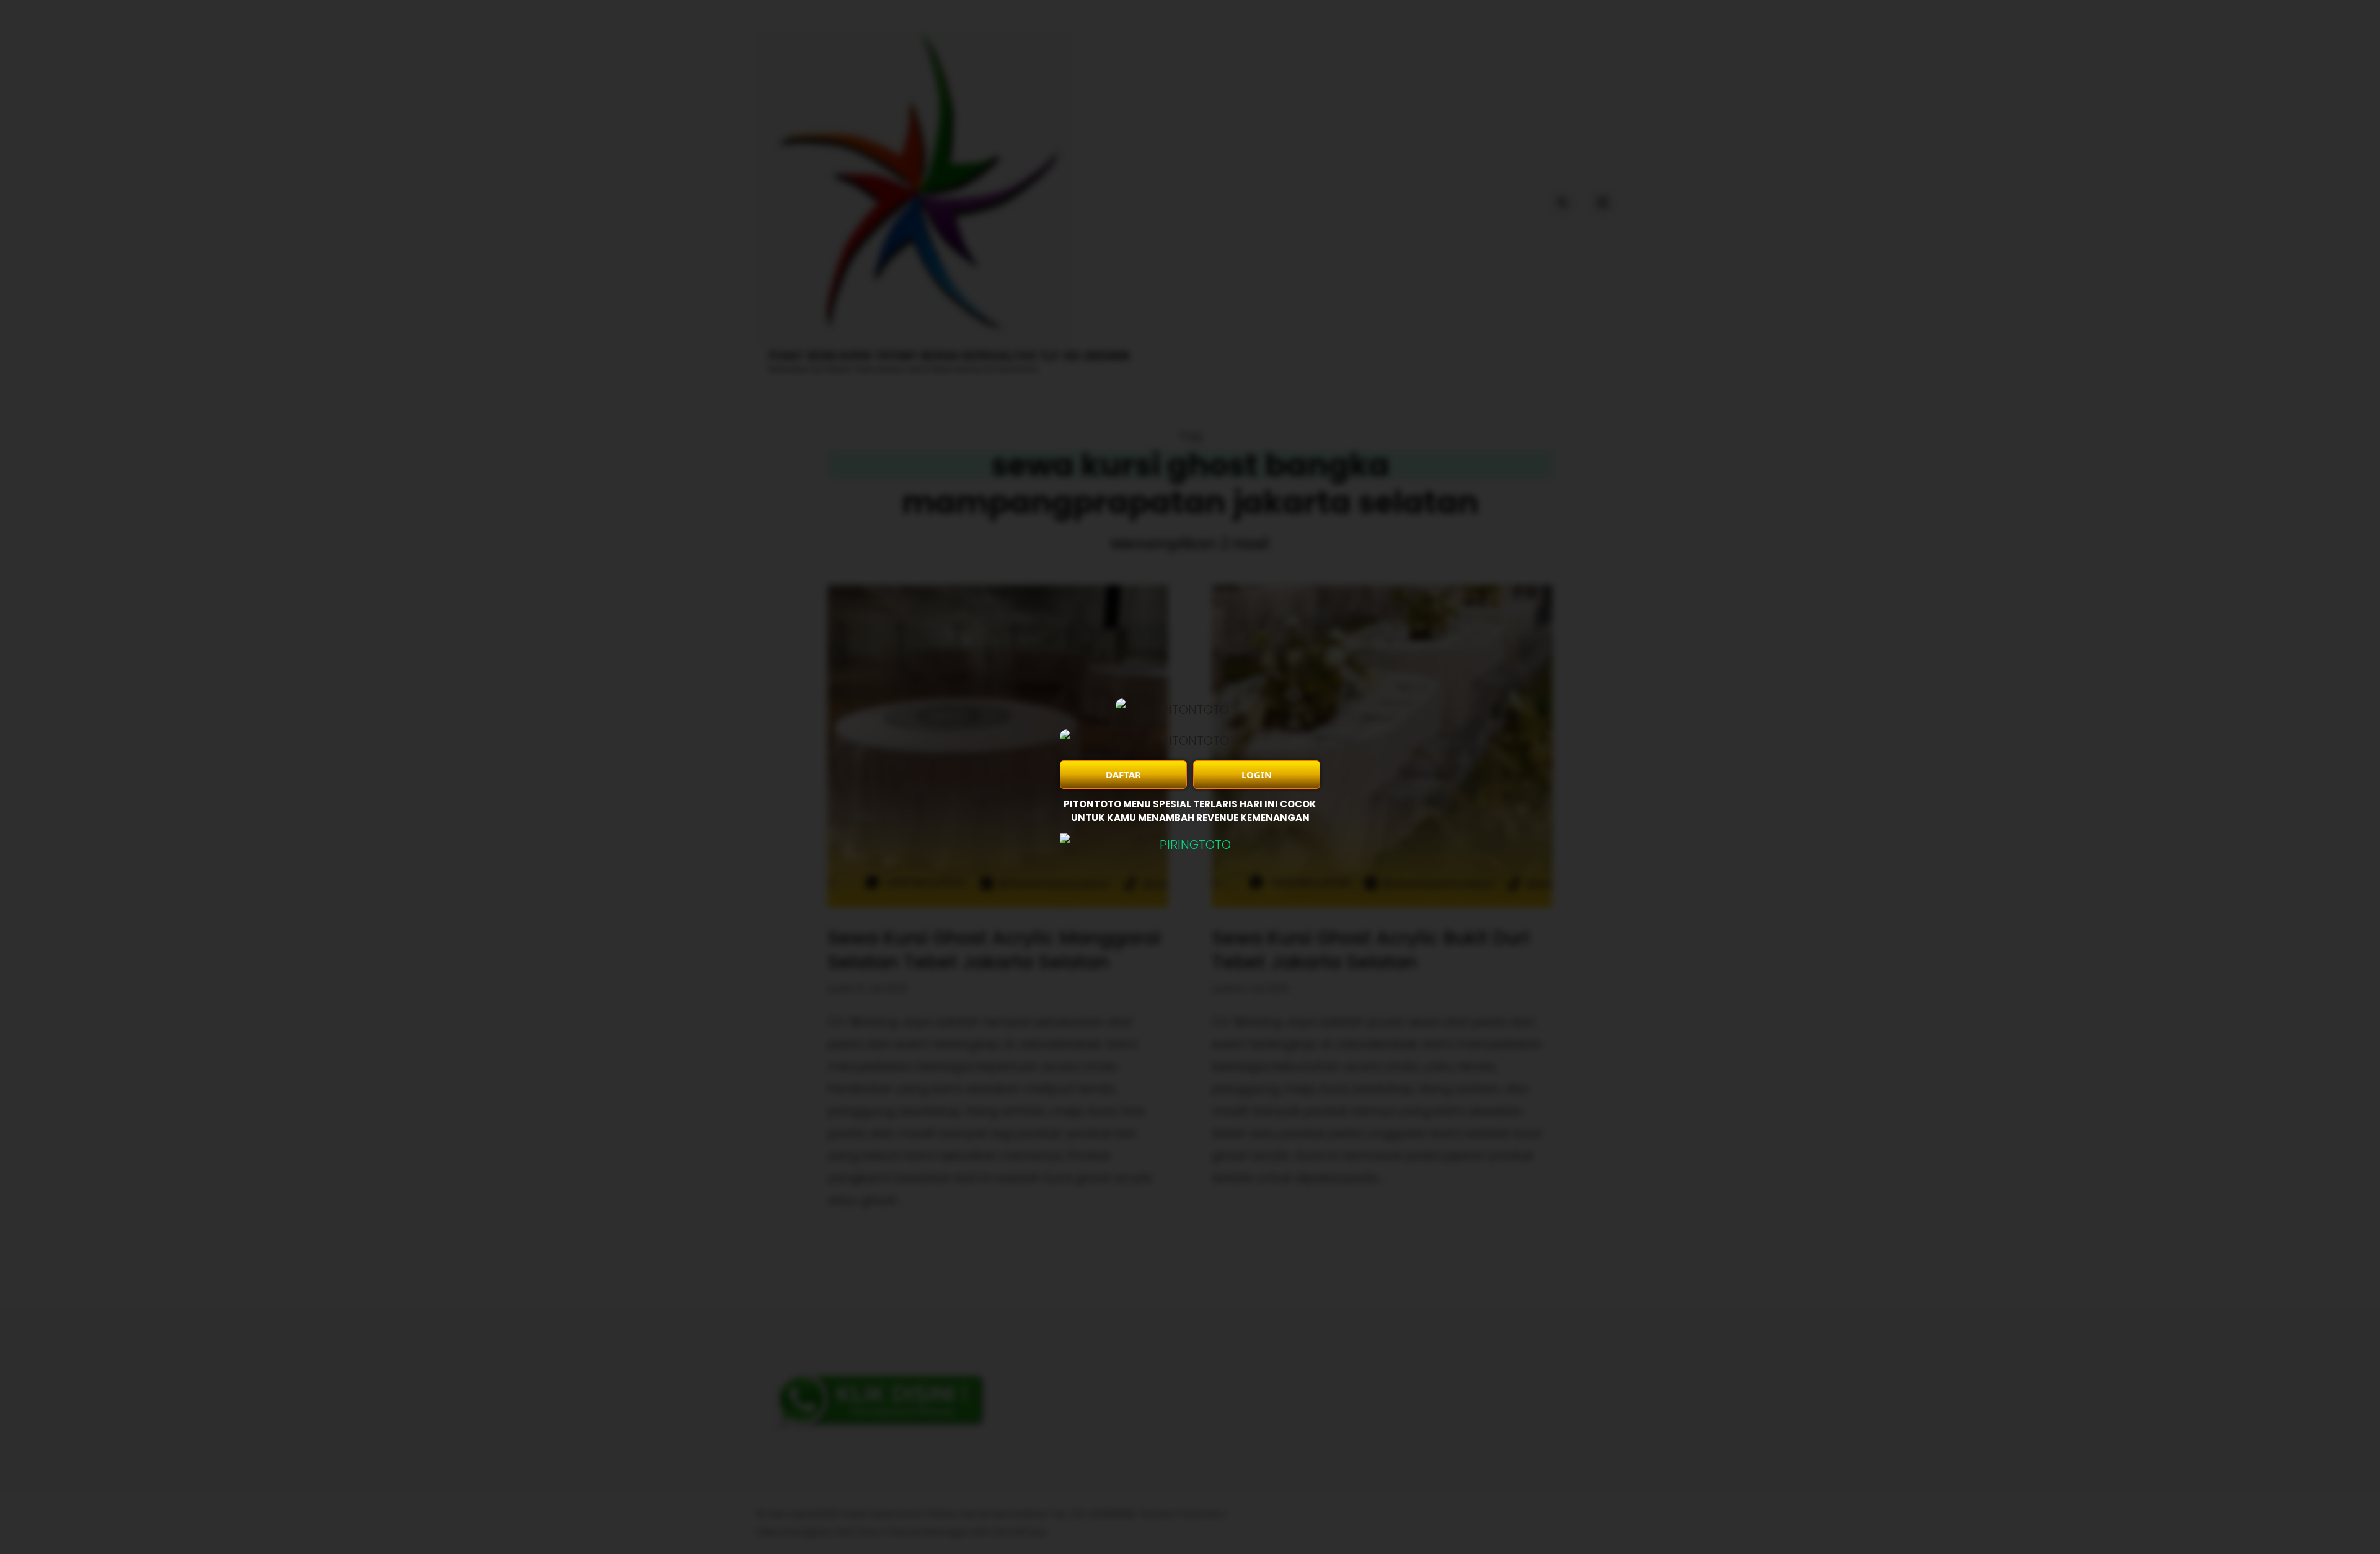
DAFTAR (1123, 775)
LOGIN (1257, 775)
